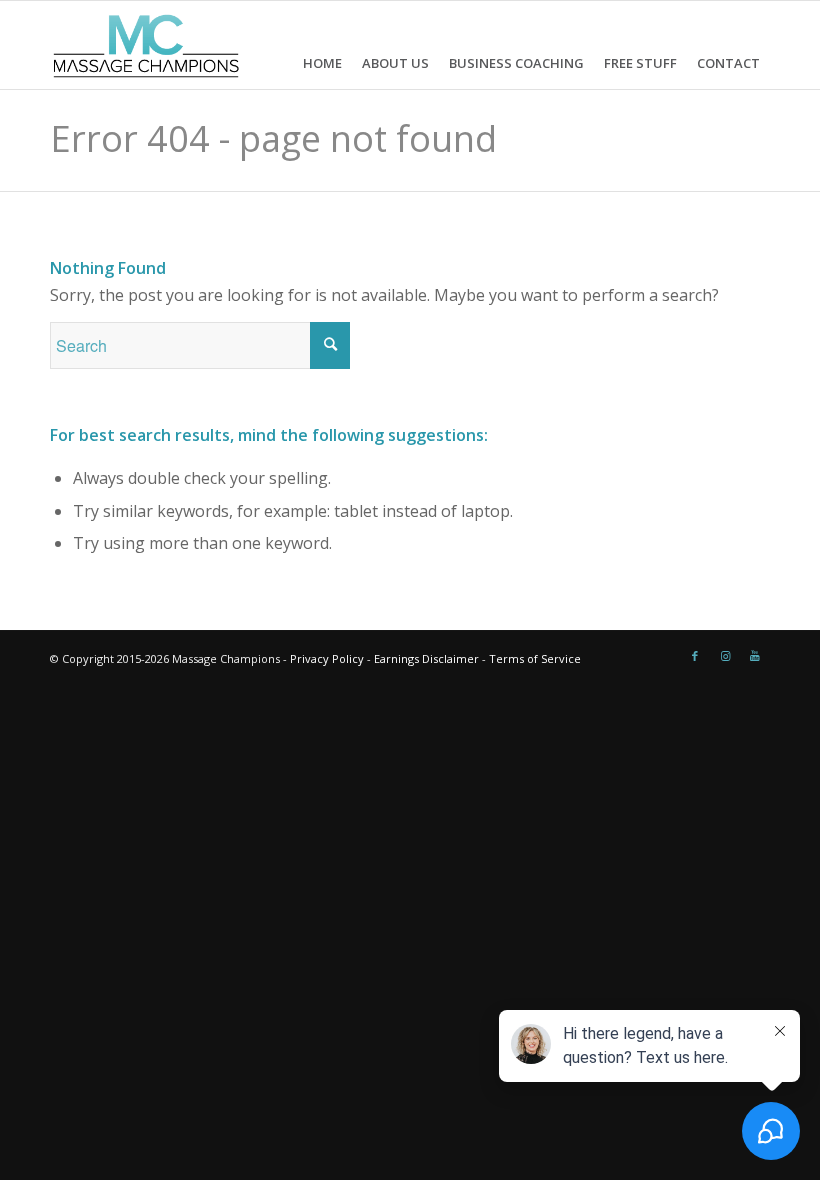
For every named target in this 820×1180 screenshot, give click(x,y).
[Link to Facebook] (695, 656)
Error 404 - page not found (273, 138)
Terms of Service (535, 658)
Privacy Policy (327, 658)
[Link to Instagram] (725, 656)
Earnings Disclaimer (426, 658)
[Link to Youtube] (755, 656)
